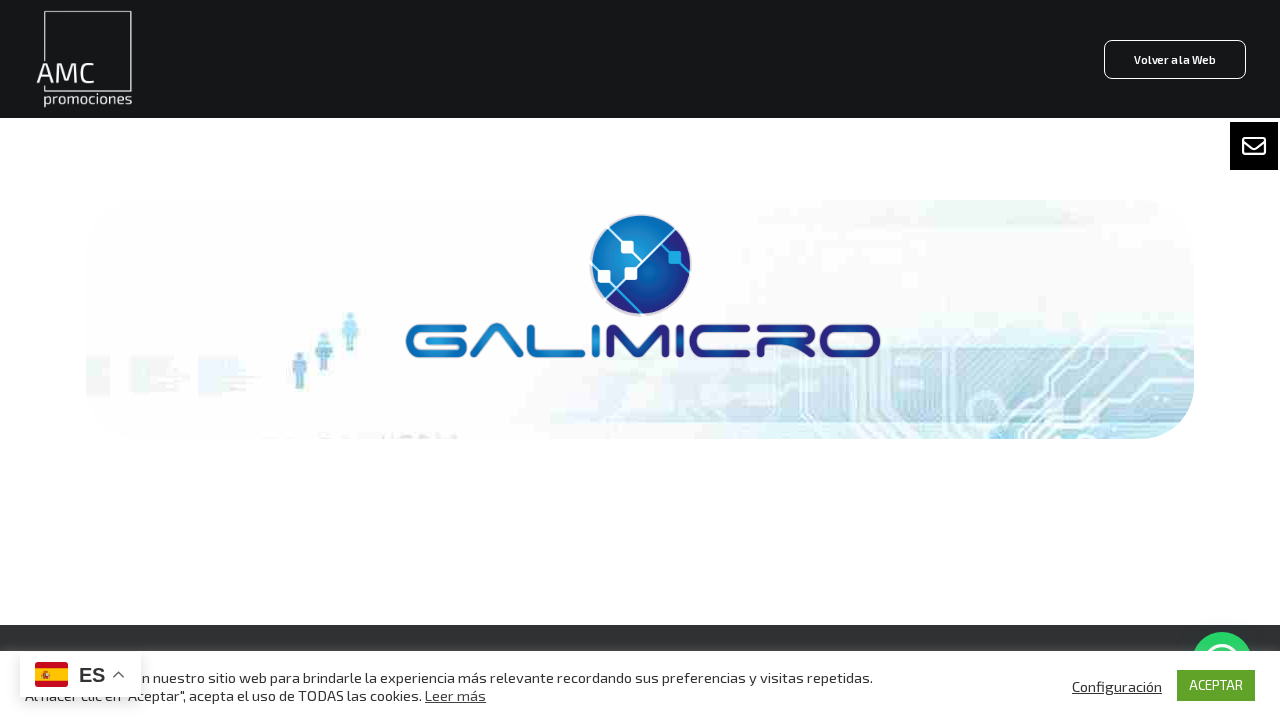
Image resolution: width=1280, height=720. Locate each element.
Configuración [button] (1117, 686)
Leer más (455, 695)
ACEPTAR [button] (1216, 685)
